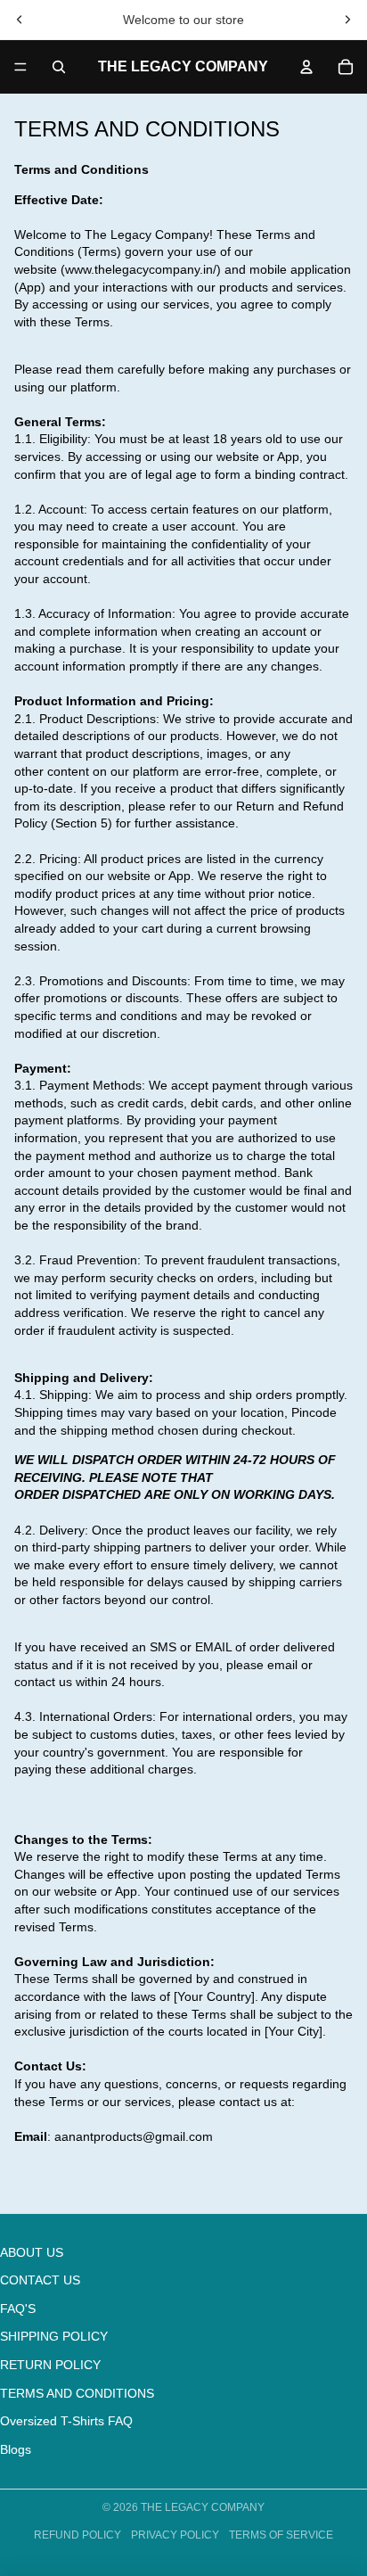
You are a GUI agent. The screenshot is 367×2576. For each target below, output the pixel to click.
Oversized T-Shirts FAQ (66, 2421)
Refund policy (77, 2535)
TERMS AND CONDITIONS (77, 2393)
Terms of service (281, 2535)
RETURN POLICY (50, 2365)
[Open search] (59, 67)
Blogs (16, 2449)
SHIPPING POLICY (54, 2336)
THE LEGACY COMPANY (203, 2507)
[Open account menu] (306, 67)
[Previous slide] (20, 20)
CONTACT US (40, 2280)
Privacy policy (175, 2535)
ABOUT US (32, 2252)
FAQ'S (18, 2309)
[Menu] (20, 67)
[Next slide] (347, 20)
